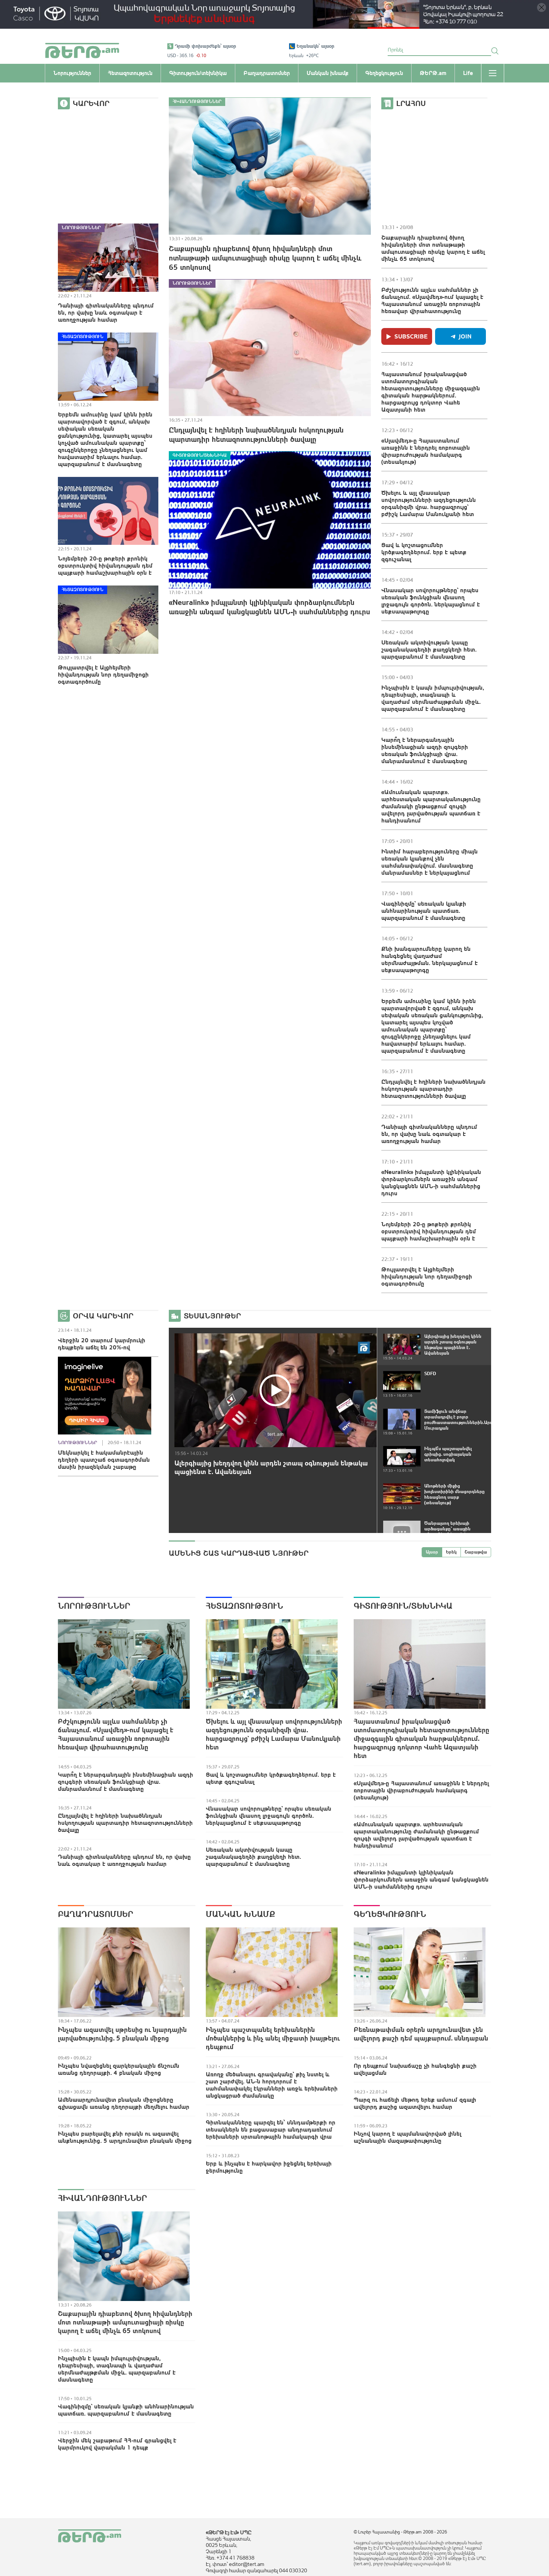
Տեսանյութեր (212, 1316)
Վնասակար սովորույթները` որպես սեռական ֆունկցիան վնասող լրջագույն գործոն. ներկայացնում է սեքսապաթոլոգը (431, 601)
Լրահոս (411, 103)
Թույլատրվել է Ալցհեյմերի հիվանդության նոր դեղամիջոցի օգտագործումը (103, 674)
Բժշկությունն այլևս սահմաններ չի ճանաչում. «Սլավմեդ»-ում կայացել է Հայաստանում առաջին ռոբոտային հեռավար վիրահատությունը (432, 300)
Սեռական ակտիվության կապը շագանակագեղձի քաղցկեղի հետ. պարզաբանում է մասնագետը (429, 649)
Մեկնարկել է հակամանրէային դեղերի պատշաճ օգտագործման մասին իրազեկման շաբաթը (104, 1459)
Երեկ (451, 1552)
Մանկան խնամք (241, 1914)
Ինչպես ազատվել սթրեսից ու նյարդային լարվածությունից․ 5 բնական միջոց (122, 2034)
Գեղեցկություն (390, 1914)
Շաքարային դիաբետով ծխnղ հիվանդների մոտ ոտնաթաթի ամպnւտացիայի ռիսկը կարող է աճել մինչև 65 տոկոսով (265, 258)
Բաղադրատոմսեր (96, 1914)
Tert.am (82, 51)
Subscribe (411, 336)
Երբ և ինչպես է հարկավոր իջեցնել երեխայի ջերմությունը (269, 2167)
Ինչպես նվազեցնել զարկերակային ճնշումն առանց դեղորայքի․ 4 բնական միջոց (119, 2069)
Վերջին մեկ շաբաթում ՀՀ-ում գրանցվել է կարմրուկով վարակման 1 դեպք (117, 2444)
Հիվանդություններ (197, 102)
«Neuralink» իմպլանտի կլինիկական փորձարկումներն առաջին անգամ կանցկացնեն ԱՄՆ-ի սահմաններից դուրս (269, 607)
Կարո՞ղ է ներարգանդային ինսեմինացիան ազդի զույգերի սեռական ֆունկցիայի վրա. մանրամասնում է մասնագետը (425, 750)
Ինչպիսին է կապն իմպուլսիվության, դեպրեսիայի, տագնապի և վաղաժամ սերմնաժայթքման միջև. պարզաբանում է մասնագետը (433, 698)
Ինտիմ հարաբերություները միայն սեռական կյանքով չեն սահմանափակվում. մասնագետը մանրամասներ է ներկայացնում (429, 862)
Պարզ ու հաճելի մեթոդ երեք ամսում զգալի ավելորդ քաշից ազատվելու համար (415, 2103)
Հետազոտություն (83, 337)
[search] (495, 51)
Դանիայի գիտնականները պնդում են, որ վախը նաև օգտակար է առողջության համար (106, 312)
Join (465, 336)
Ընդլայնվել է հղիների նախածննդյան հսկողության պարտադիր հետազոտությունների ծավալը (256, 434)
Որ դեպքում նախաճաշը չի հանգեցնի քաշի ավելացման (415, 2069)
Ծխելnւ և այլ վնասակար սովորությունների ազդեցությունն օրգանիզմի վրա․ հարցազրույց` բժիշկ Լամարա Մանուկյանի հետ (429, 503)
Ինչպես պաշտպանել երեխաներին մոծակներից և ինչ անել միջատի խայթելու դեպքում (273, 2038)
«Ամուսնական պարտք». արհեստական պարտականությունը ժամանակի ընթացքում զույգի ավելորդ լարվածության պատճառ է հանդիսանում (431, 806)
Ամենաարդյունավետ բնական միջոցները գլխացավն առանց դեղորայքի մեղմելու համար (124, 2103)
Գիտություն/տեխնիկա (200, 455)
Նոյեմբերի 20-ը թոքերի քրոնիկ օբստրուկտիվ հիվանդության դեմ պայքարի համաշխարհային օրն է (105, 565)
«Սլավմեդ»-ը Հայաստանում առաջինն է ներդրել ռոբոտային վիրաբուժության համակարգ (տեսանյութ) (426, 451)
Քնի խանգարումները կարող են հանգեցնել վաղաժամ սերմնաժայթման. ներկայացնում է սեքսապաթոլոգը (429, 959)
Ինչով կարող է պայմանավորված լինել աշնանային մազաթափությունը (407, 2137)
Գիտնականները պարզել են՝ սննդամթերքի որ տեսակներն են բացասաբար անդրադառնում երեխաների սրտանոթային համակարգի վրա (271, 2129)
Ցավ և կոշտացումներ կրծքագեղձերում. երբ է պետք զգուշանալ (424, 552)
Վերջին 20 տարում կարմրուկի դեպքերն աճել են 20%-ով (102, 1344)
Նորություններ (81, 228)
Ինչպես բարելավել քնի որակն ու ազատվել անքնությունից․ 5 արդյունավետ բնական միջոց (125, 2137)
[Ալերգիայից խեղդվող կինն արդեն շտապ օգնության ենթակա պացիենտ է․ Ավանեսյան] (276, 1390)
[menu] (493, 73)
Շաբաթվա (476, 1552)
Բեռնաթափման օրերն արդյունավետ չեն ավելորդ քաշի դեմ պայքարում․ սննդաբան (421, 2034)
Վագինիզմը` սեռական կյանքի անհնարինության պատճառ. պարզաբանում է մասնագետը (424, 911)
